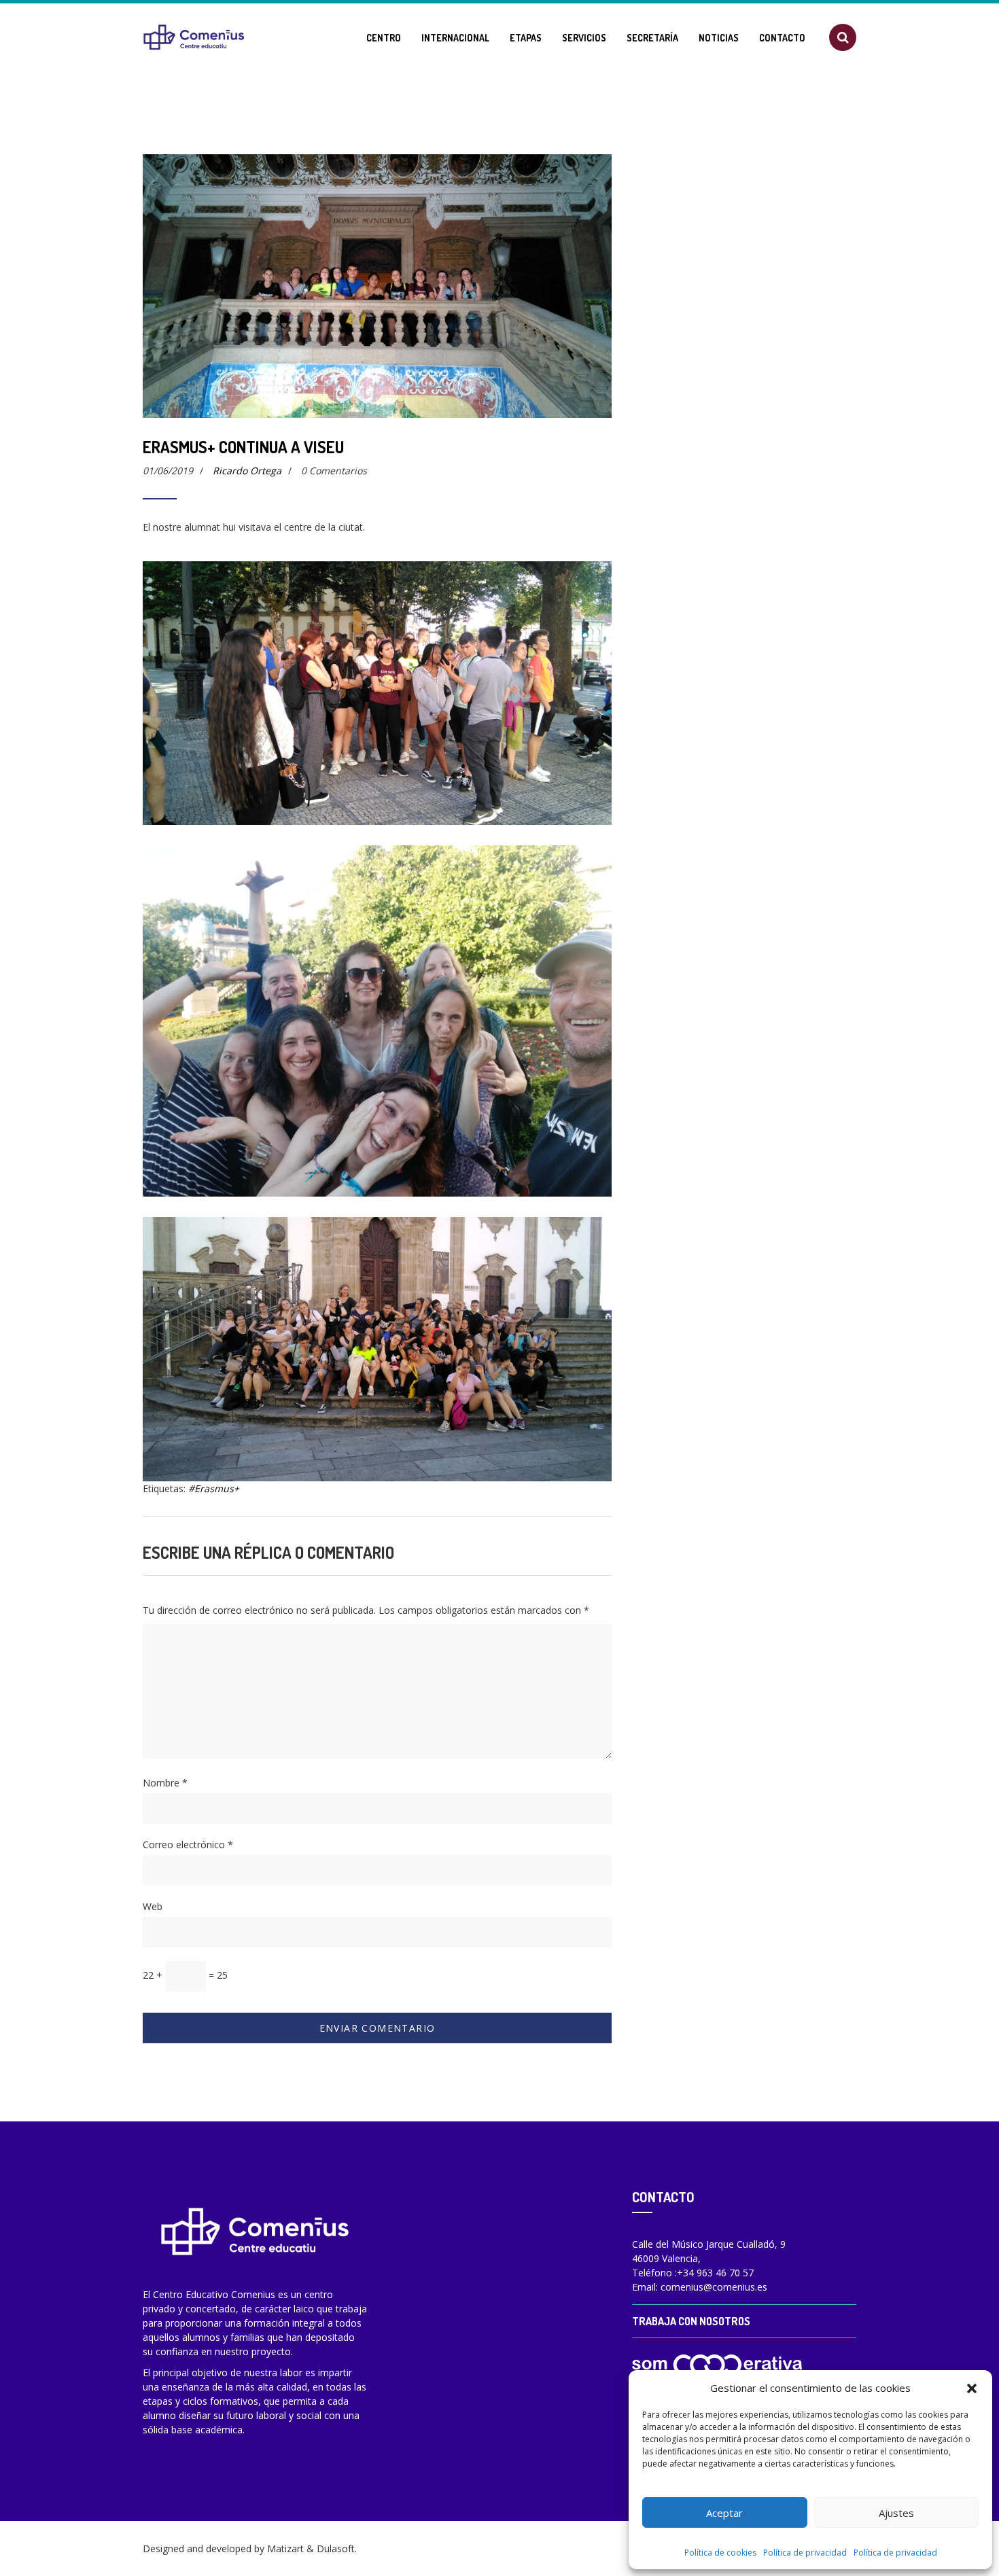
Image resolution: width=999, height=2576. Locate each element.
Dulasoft (336, 2548)
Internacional (455, 38)
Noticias (719, 38)
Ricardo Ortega (247, 471)
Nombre (165, 1783)
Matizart (285, 2548)
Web (153, 1906)
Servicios (584, 38)
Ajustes (896, 2513)
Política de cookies (720, 2553)
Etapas (526, 38)
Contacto (782, 38)
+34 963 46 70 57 (715, 2273)
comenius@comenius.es (714, 2287)
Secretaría (652, 38)
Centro (384, 38)
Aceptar (724, 2513)
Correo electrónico (188, 1845)
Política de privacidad (805, 2553)
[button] (972, 2388)
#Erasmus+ (214, 1488)
